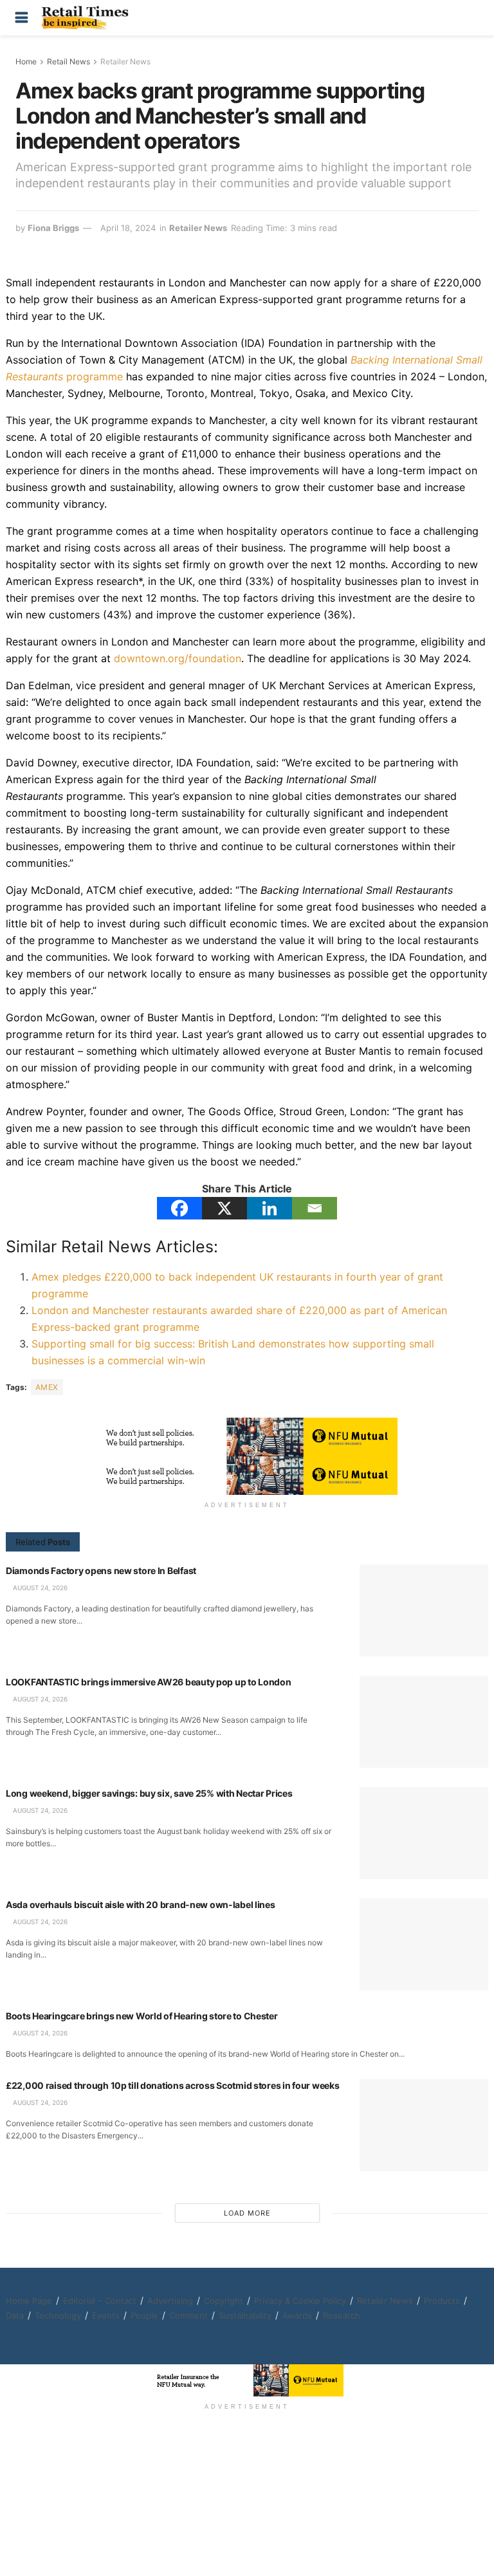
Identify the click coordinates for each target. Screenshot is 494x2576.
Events (106, 2315)
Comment (188, 2315)
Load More (247, 2213)
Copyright (224, 2301)
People (144, 2315)
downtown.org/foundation (178, 658)
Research (342, 2315)
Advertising (170, 2301)
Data (15, 2315)
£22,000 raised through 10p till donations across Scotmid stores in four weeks (172, 2085)
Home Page (29, 2301)
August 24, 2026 (39, 1588)
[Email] (315, 1208)
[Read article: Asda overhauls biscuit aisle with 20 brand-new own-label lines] (424, 1944)
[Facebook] (179, 1208)
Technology (58, 2315)
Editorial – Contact (100, 2301)
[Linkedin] (270, 1208)
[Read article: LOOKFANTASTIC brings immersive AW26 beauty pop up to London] (424, 1722)
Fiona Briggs (53, 228)
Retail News (69, 61)
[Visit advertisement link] (247, 1437)
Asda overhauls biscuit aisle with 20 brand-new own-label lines (141, 1904)
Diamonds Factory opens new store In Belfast (101, 1571)
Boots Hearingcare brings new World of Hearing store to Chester (142, 2016)
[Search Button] (472, 18)
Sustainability (245, 2315)
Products (442, 2301)
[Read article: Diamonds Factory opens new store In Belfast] (424, 1610)
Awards (297, 2315)
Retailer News (125, 61)
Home (26, 61)
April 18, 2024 (128, 228)
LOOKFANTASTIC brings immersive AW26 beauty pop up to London (148, 1682)
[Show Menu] (22, 18)
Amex (47, 1387)
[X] (224, 1208)
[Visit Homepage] (88, 18)
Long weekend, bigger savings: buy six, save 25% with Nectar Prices (149, 1793)
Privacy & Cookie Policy (300, 2301)
